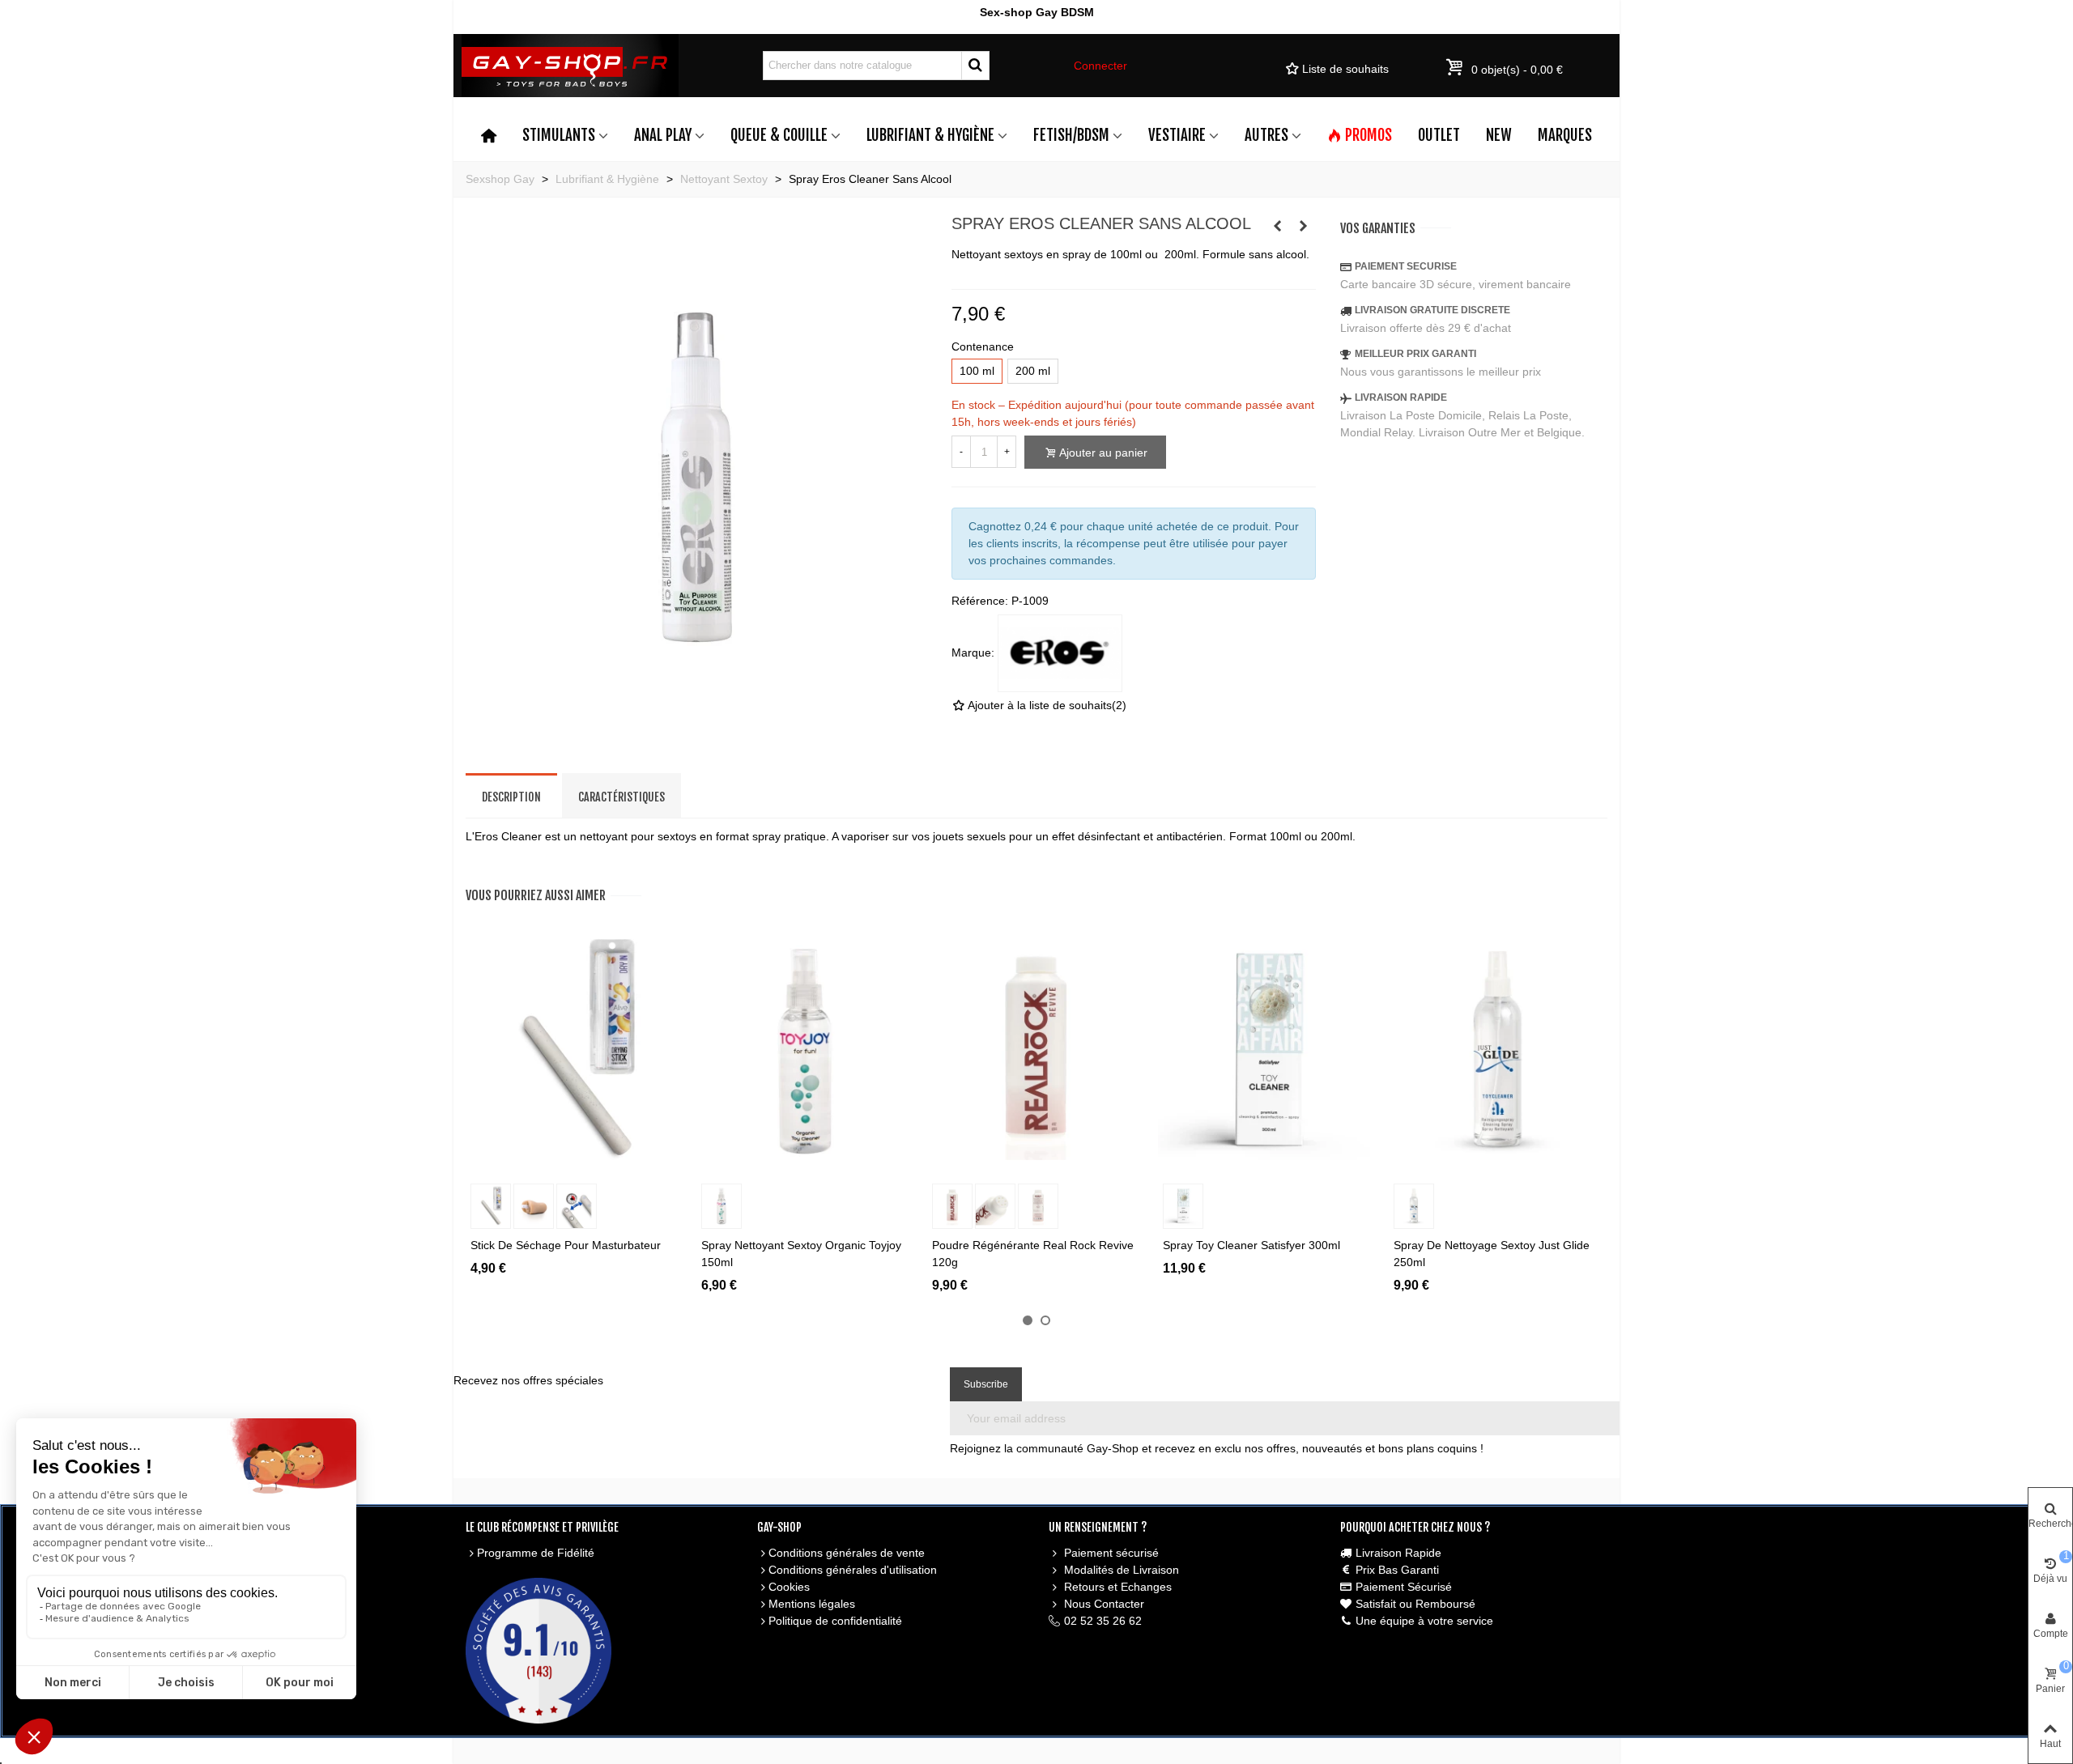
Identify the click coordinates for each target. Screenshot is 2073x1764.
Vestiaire (1177, 135)
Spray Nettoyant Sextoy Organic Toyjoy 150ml (801, 1254)
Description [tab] (511, 797)
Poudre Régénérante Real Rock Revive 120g (1033, 1254)
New (1499, 135)
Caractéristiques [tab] (621, 797)
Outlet (1439, 135)
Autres (1266, 135)
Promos (1369, 135)
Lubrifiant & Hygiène (930, 135)
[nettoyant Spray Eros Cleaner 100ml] (696, 732)
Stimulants (559, 135)
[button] (1028, 1320)
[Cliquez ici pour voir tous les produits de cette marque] (1060, 653)
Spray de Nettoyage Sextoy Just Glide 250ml (1492, 1254)
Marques (1565, 135)
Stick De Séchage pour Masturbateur (566, 1245)
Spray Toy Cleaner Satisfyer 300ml (1251, 1245)
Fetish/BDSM (1071, 135)
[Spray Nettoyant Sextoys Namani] (1278, 226)
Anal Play (663, 135)
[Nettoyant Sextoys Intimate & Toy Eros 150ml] (1304, 226)
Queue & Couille (779, 135)
